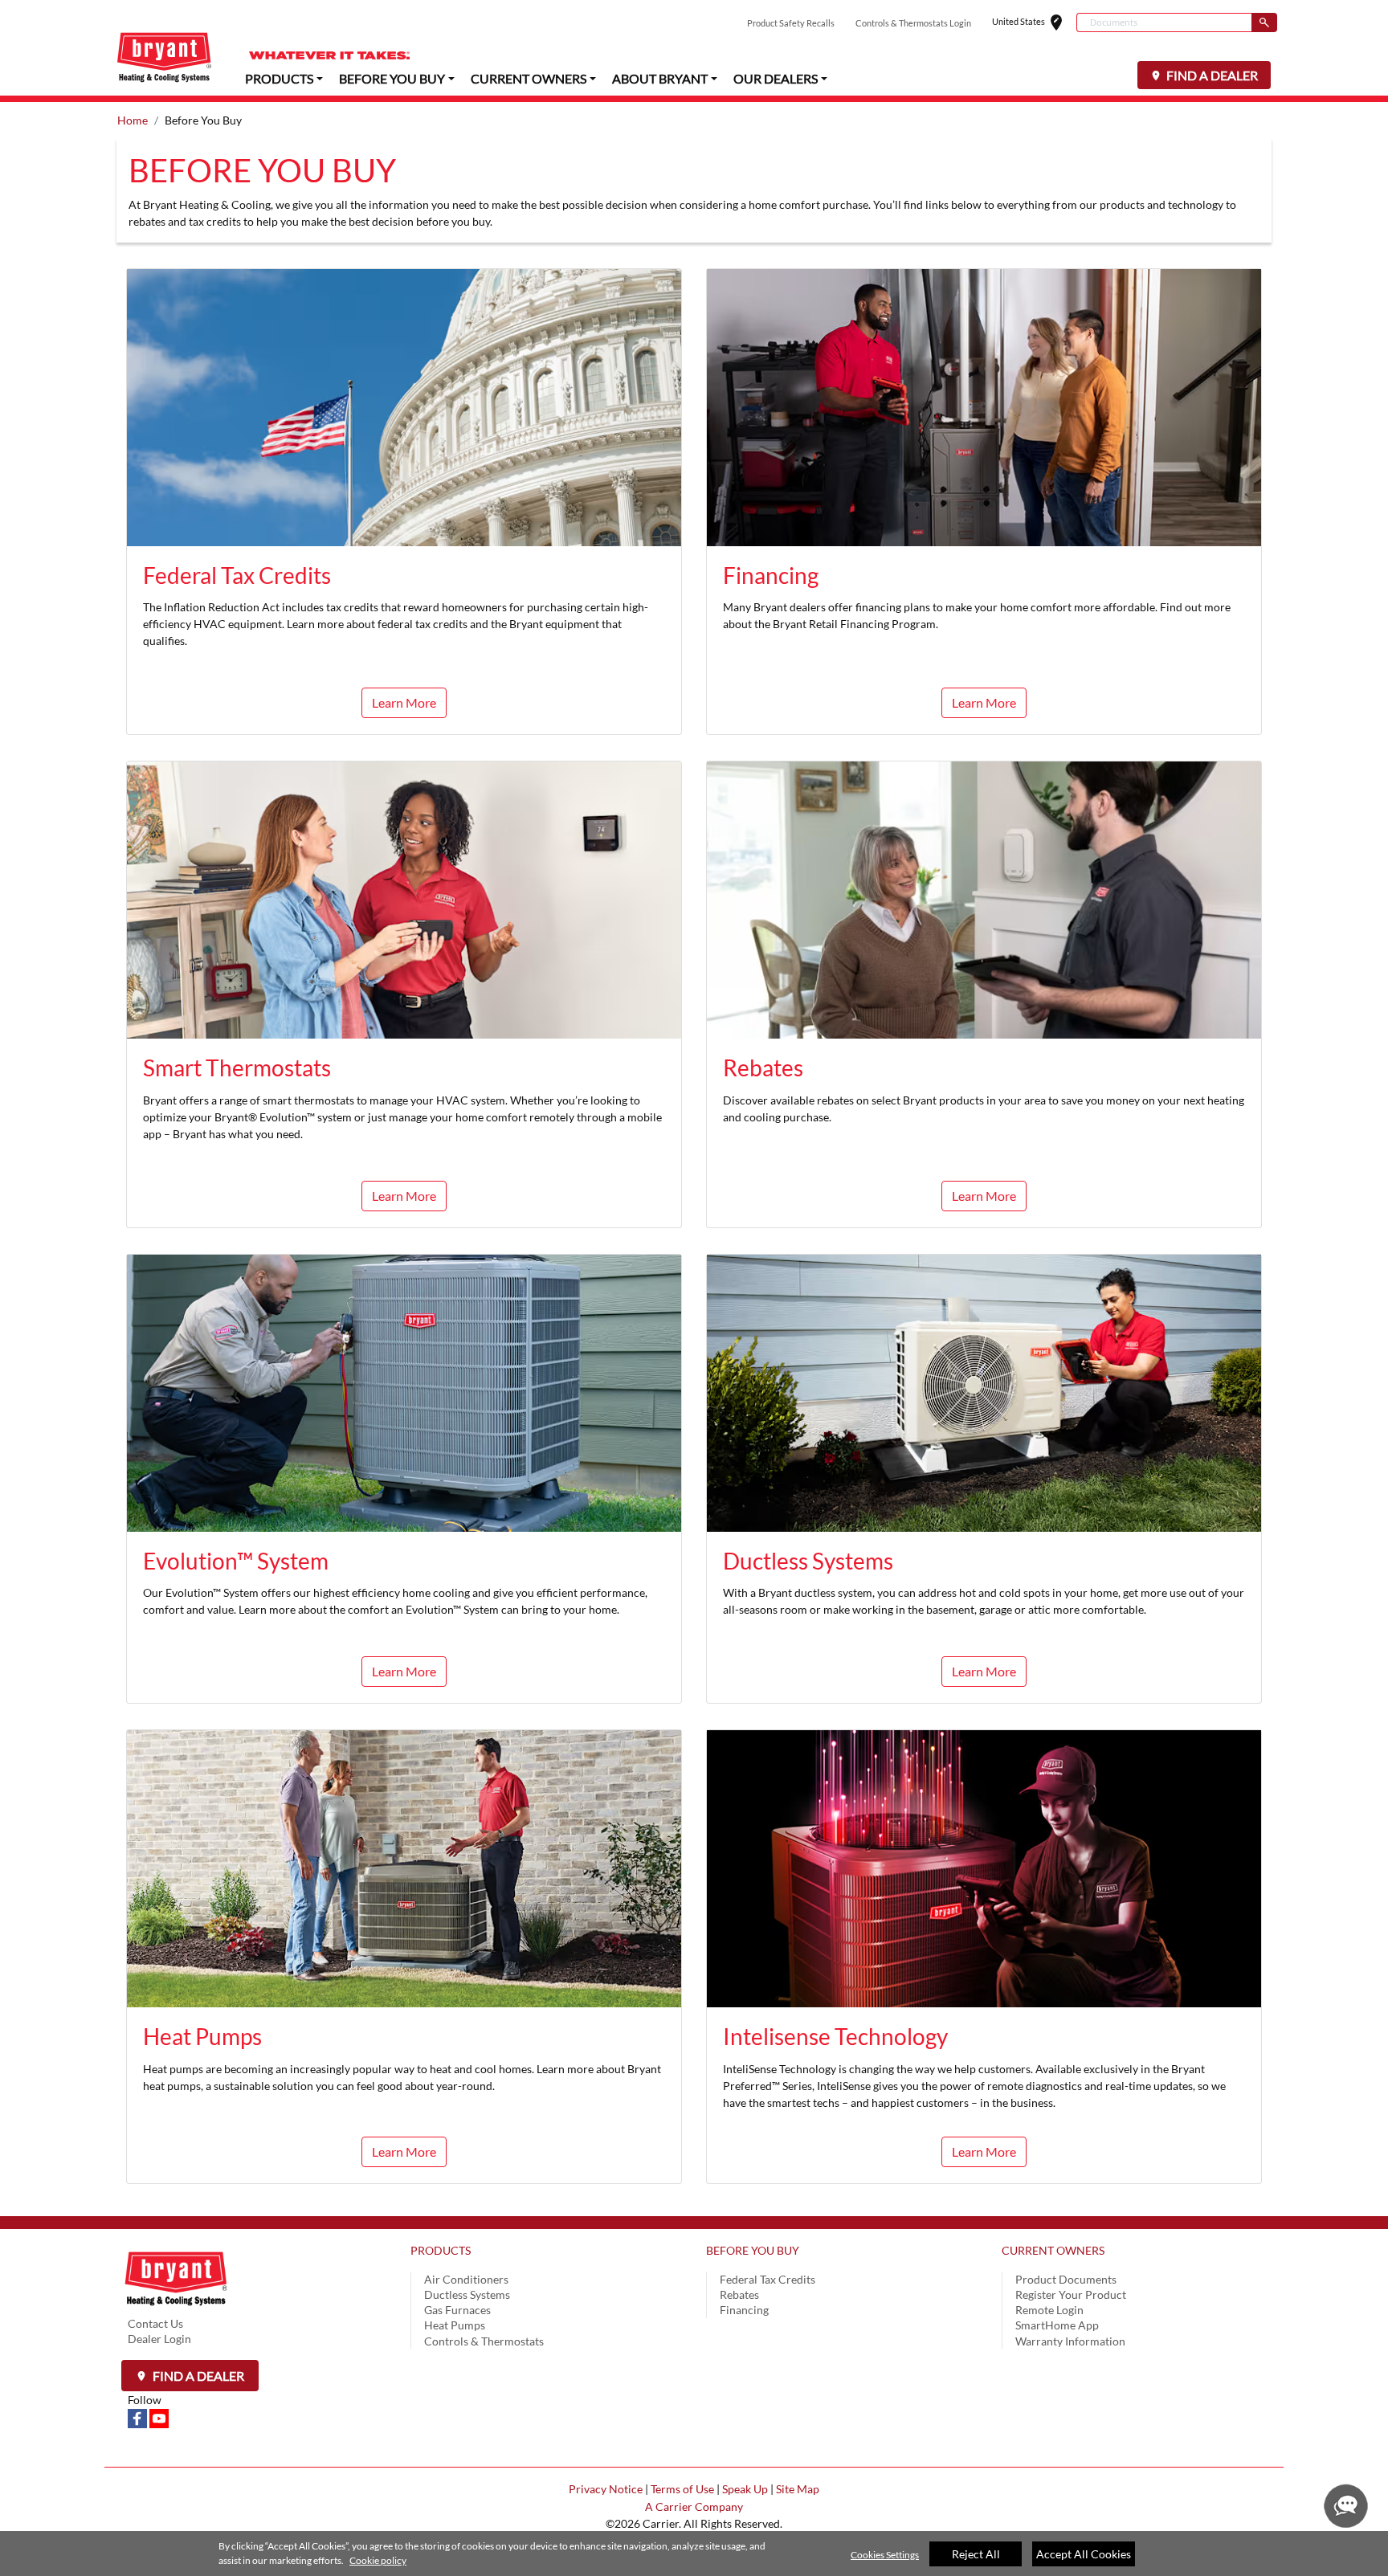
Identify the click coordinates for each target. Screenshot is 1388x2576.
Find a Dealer (197, 2376)
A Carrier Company (694, 2507)
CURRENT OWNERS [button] (529, 78)
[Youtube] (159, 2417)
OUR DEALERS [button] (776, 78)
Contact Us (155, 2323)
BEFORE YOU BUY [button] (392, 78)
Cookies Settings (885, 2555)
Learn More (984, 702)
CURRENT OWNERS (1053, 2250)
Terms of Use (682, 2489)
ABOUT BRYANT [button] (660, 78)
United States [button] (1034, 23)
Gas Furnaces (457, 2310)
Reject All (976, 2554)
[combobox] (1164, 22)
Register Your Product (1071, 2294)
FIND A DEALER (1211, 75)
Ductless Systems (467, 2294)
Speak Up (745, 2489)
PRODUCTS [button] (279, 78)
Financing (744, 2310)
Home (133, 120)
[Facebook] (139, 2417)
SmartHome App (1057, 2325)
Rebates (739, 2294)
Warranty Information (1070, 2341)
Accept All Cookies (1084, 2554)
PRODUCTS (441, 2250)
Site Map (798, 2489)
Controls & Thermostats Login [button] (913, 23)
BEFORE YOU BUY (753, 2250)
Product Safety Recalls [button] (791, 23)
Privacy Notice (606, 2489)
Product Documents (1066, 2279)
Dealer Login (159, 2339)
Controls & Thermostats (484, 2341)
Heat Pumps (455, 2325)
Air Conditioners (466, 2279)
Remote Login (1049, 2310)
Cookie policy (378, 2560)
